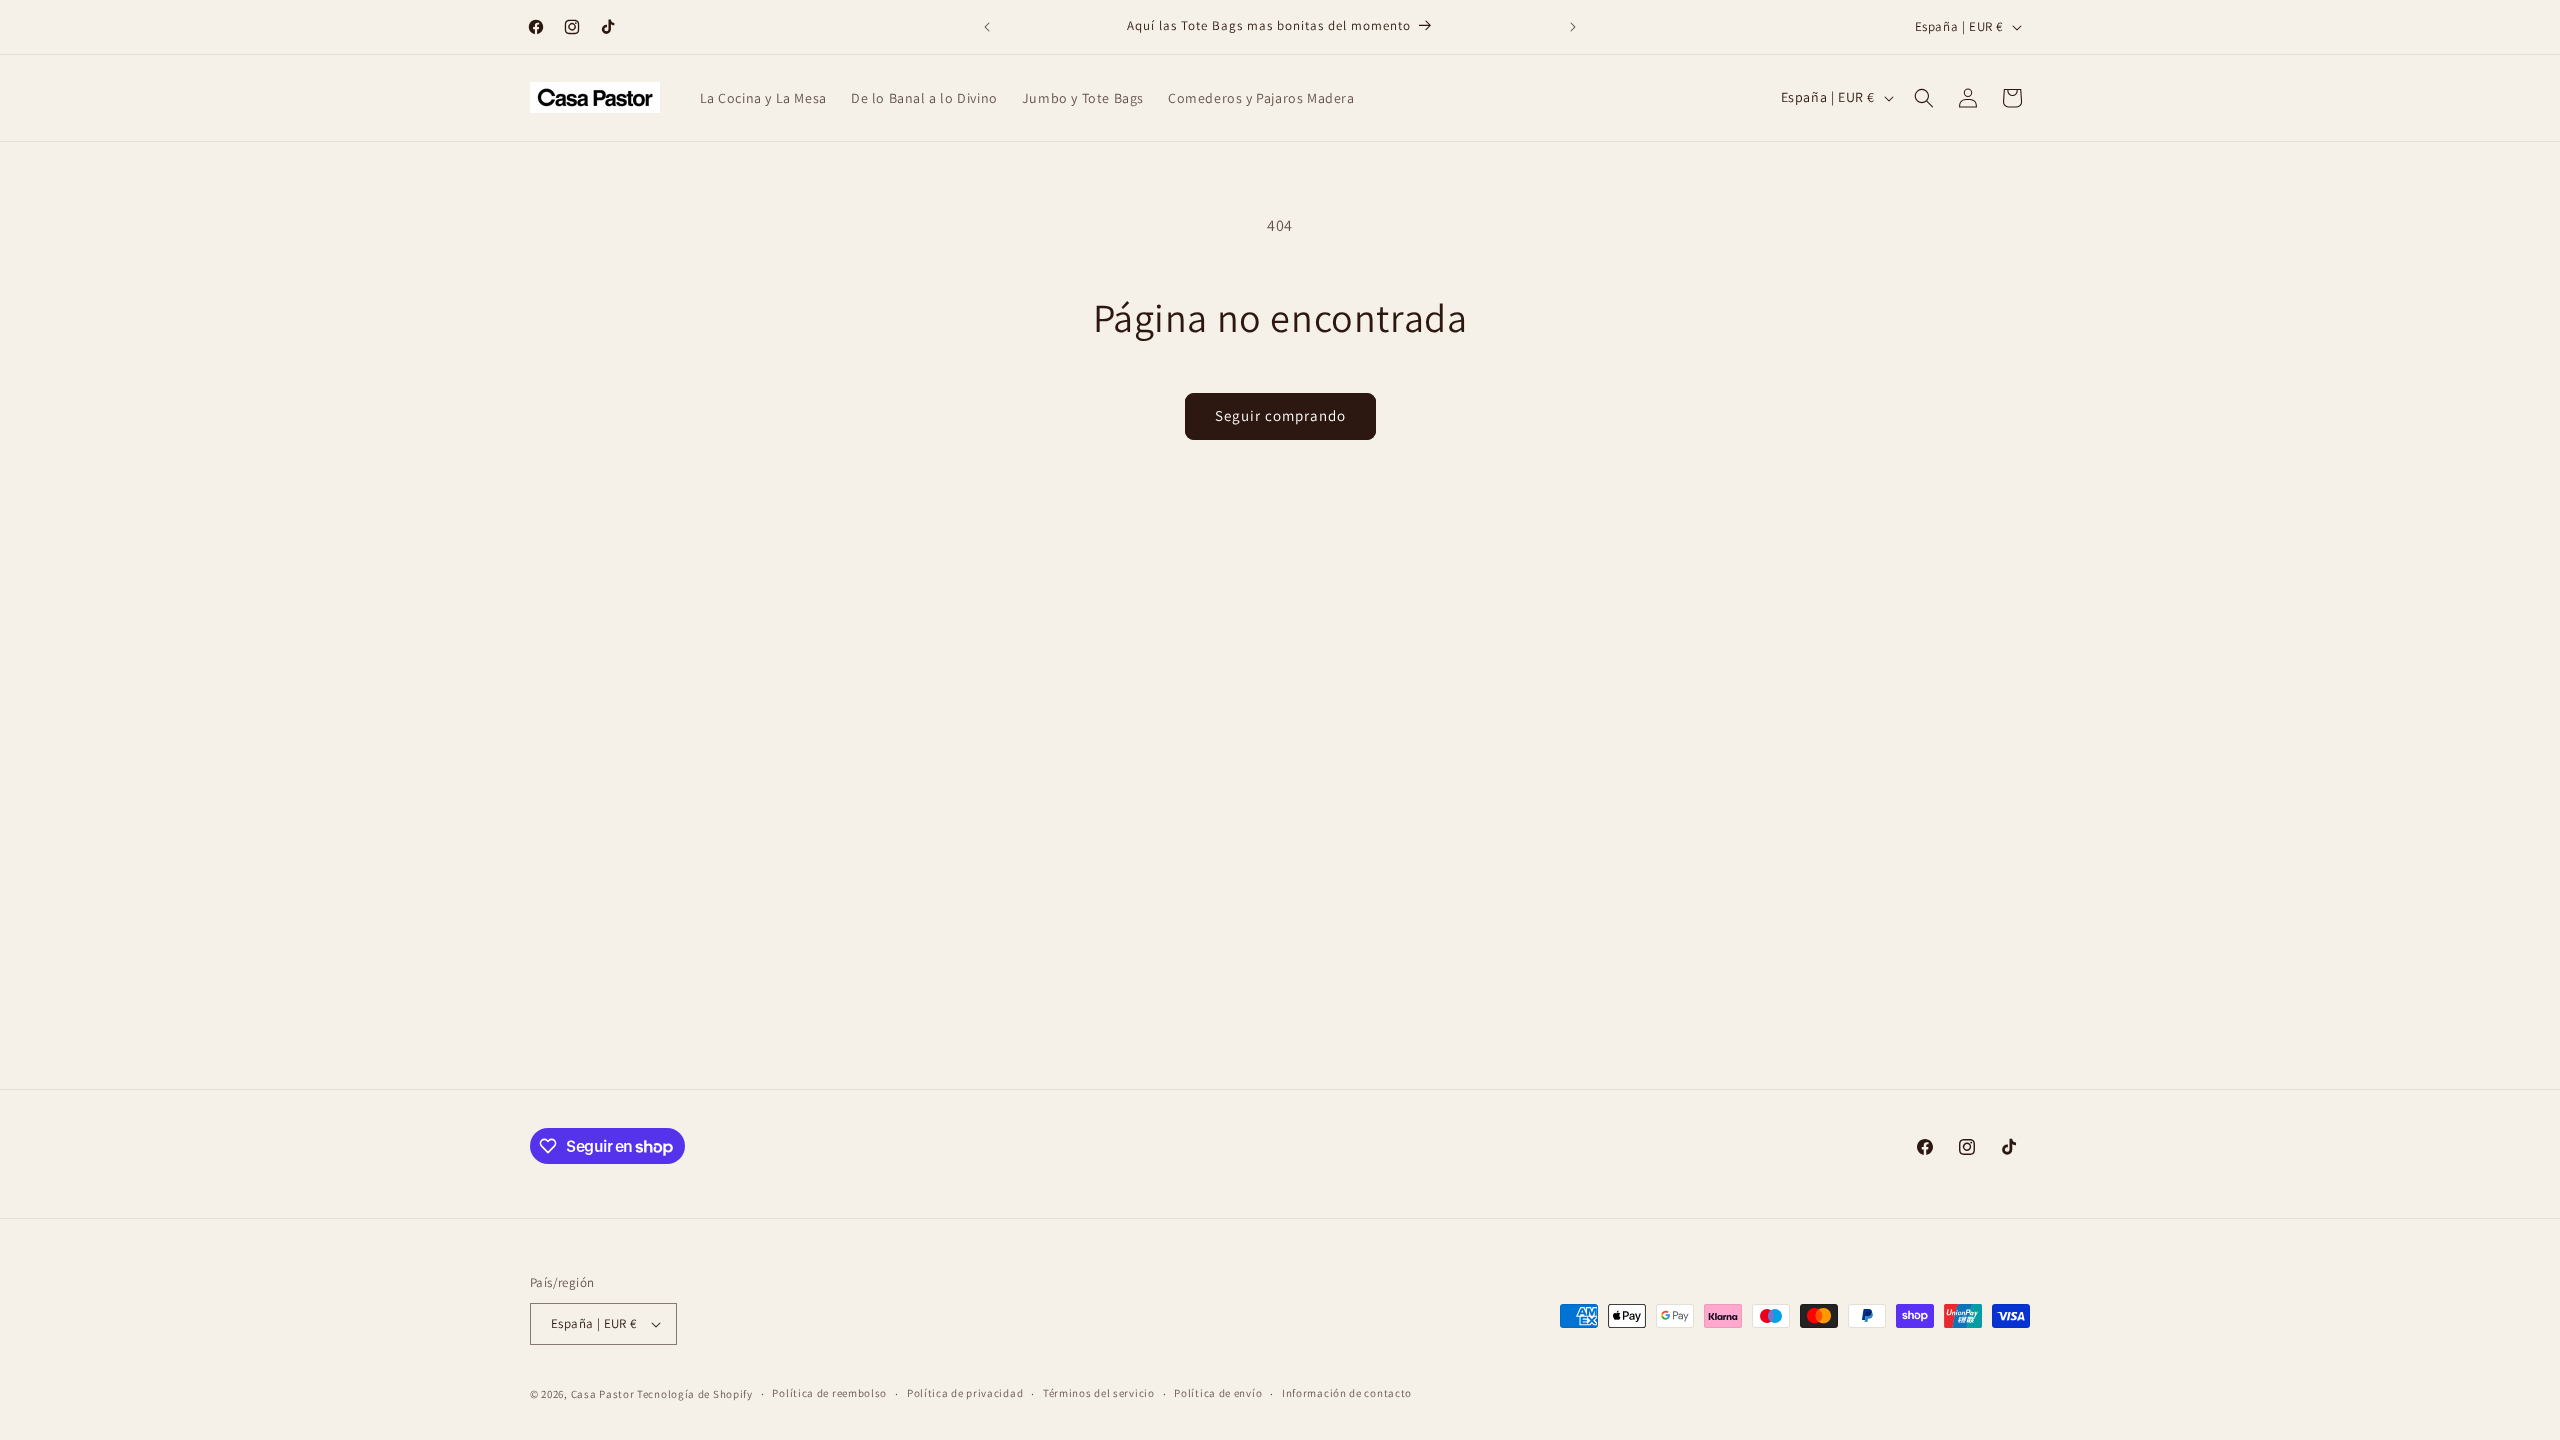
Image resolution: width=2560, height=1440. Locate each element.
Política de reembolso (829, 1393)
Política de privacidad (965, 1393)
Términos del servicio (1099, 1393)
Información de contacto (1347, 1393)
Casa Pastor (603, 1394)
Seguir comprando (1280, 415)
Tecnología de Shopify (695, 1394)
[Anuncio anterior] (987, 27)
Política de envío (1218, 1393)
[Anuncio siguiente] (1573, 27)
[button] (1924, 98)
